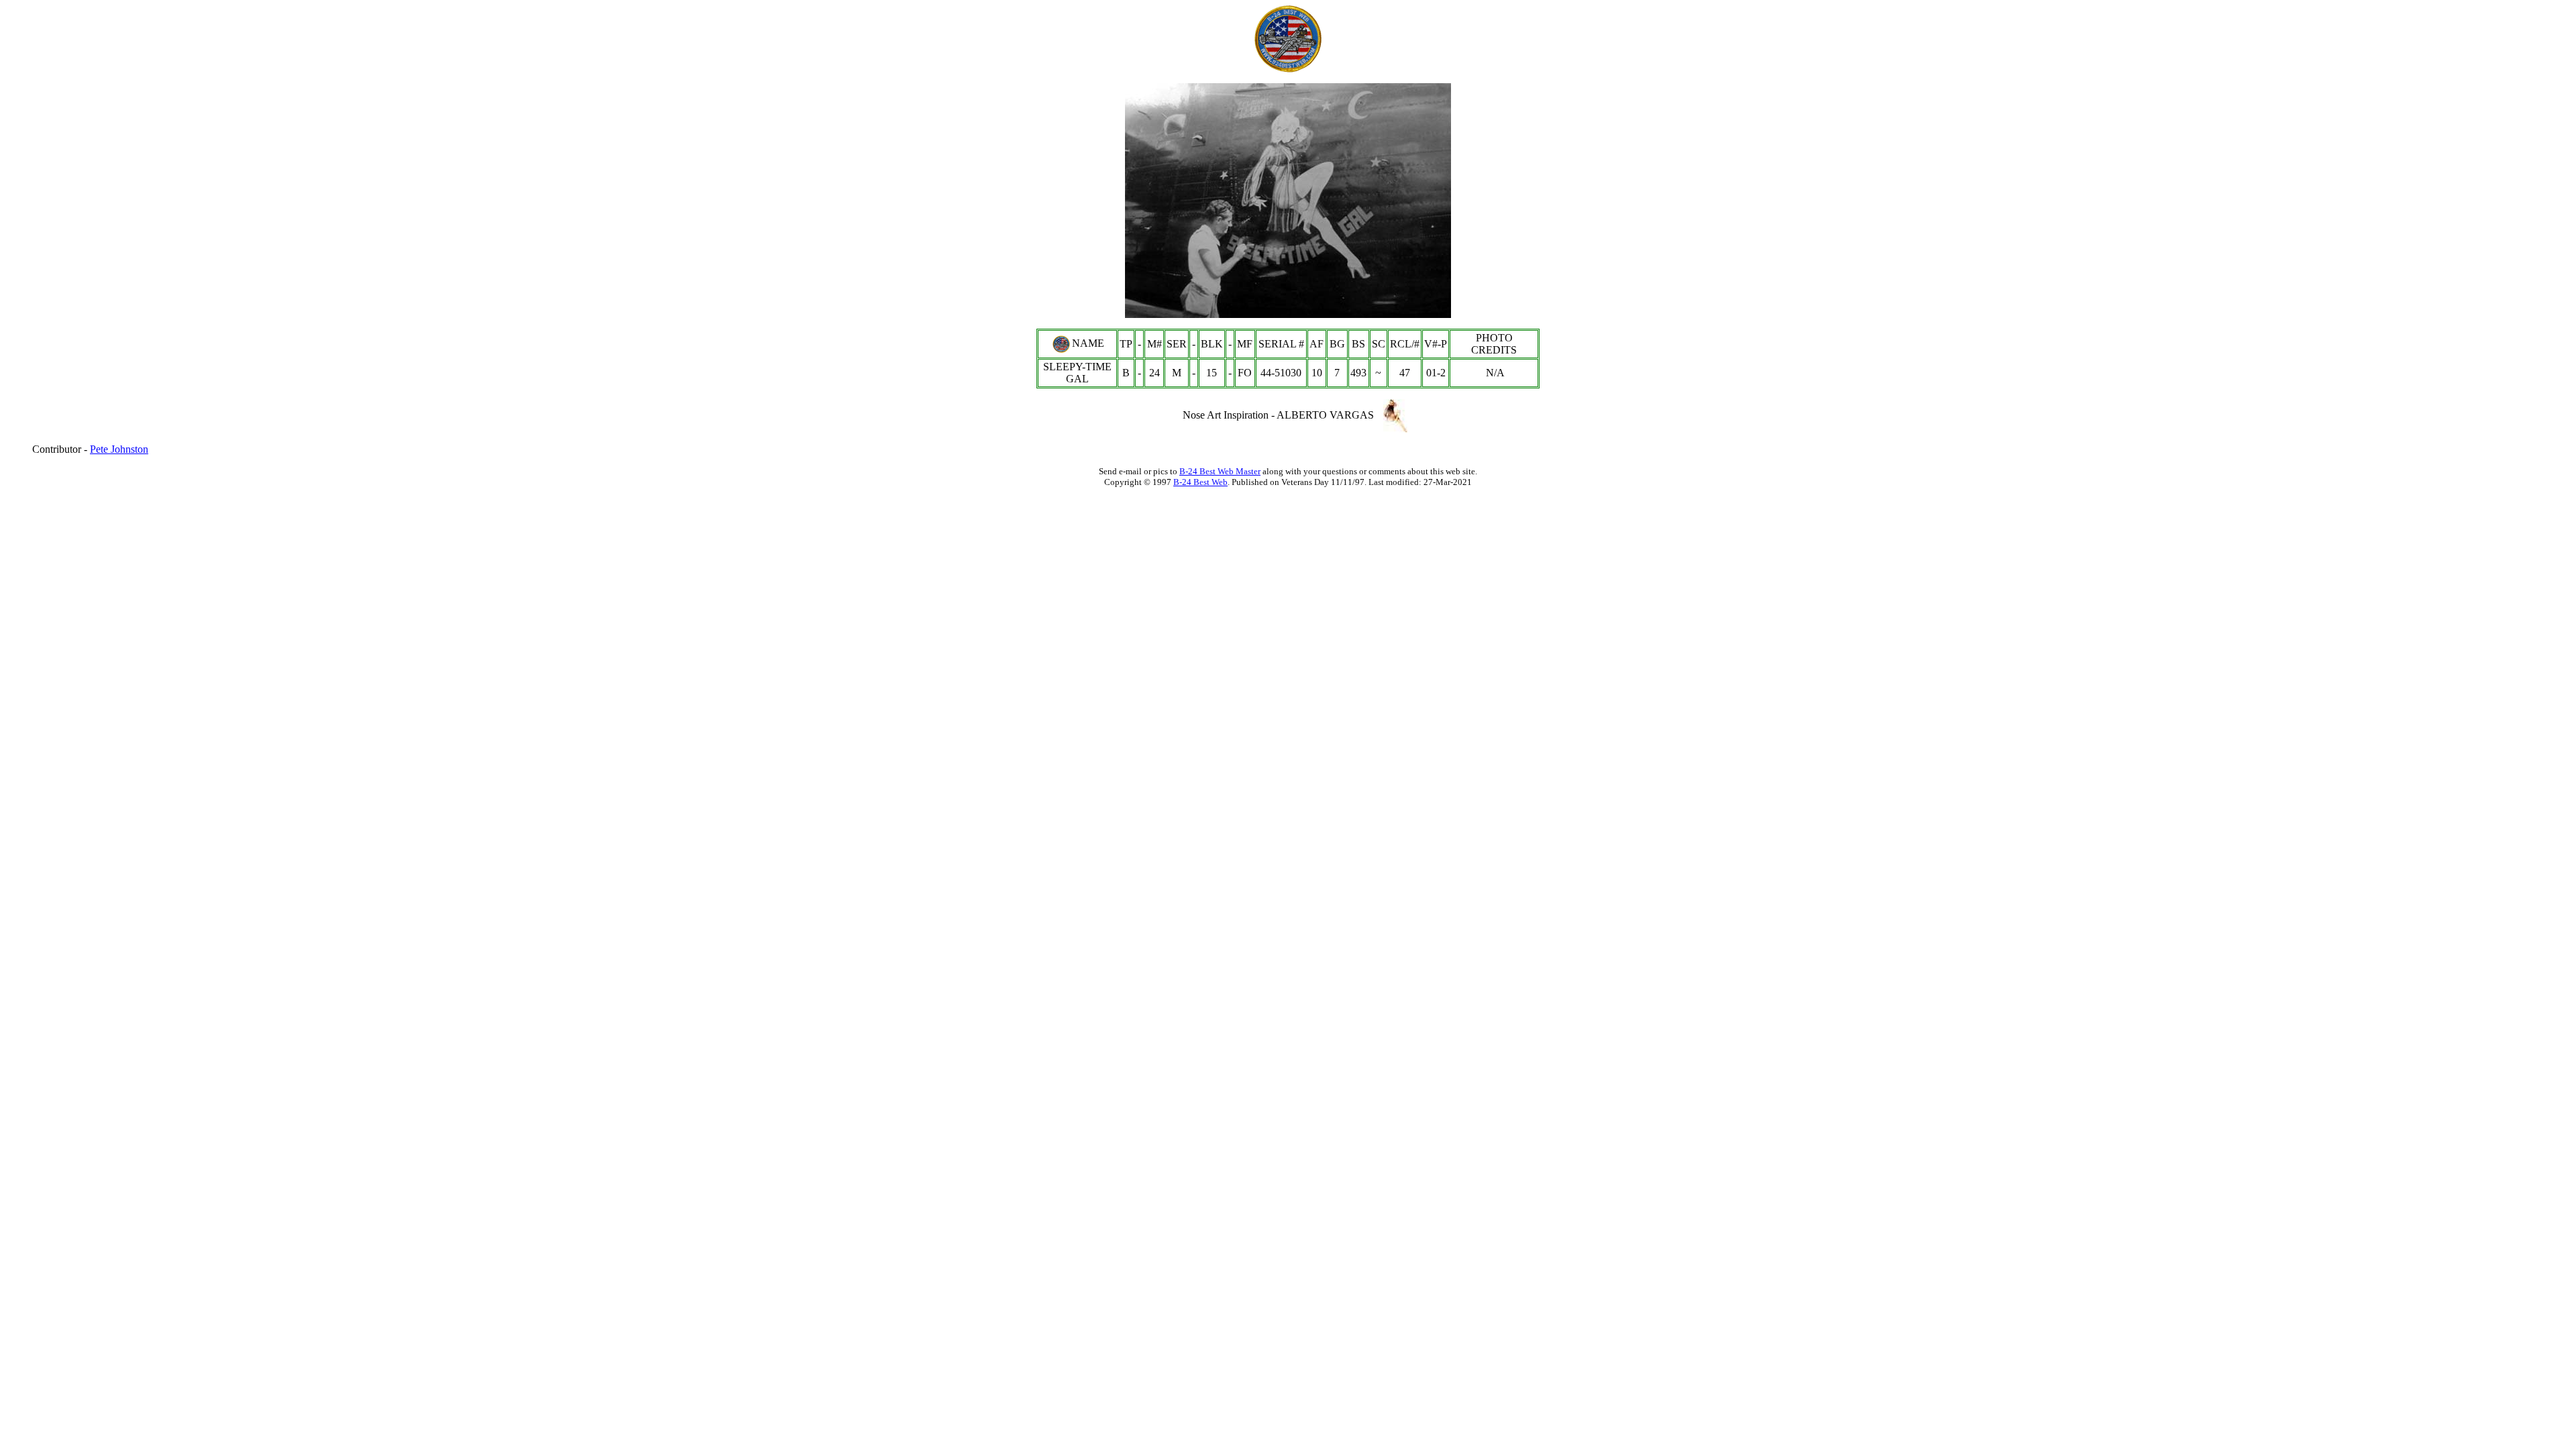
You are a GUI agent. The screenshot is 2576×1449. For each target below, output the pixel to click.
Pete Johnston (119, 449)
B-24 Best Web (1200, 482)
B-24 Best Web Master (1220, 471)
